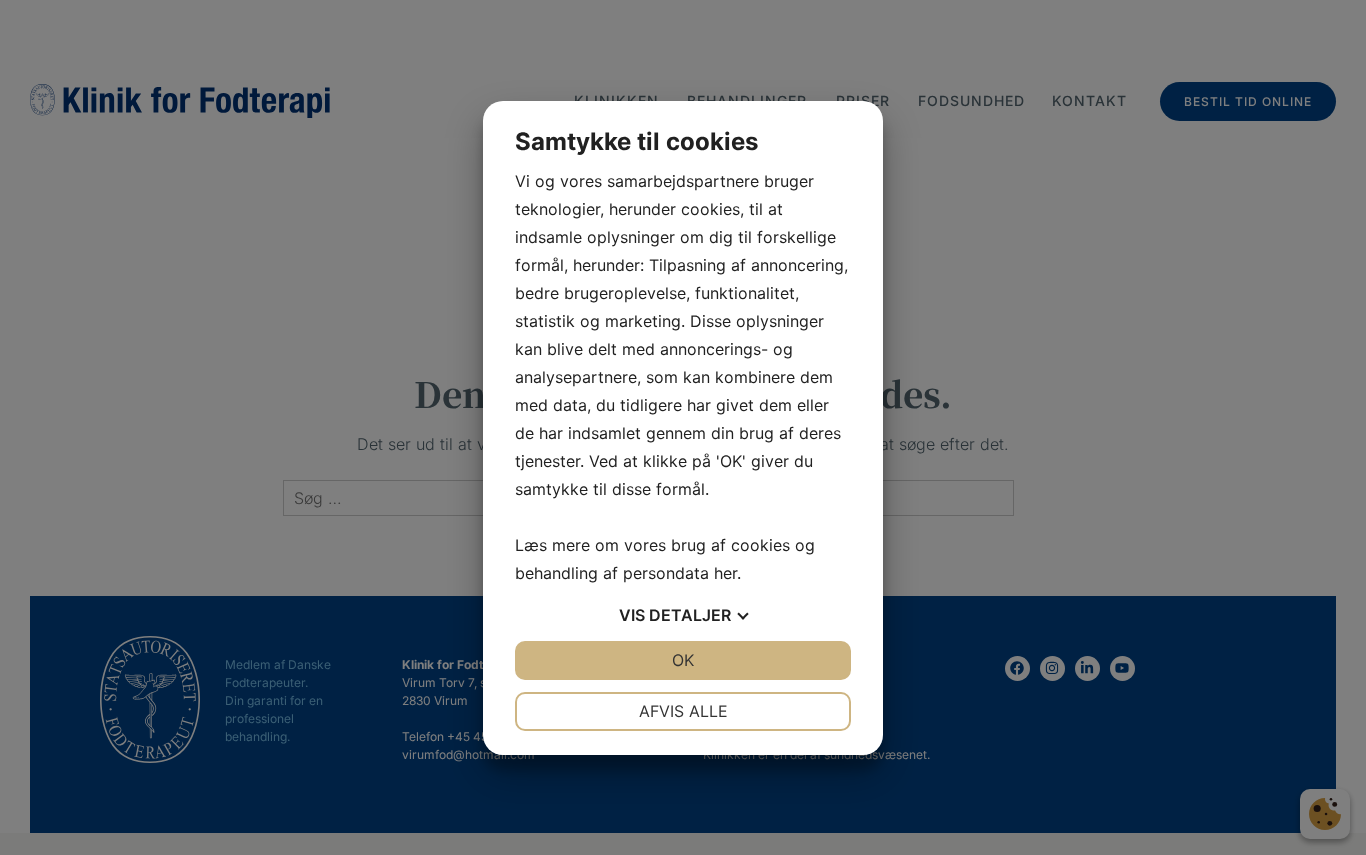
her (725, 573)
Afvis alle (683, 711)
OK (683, 660)
